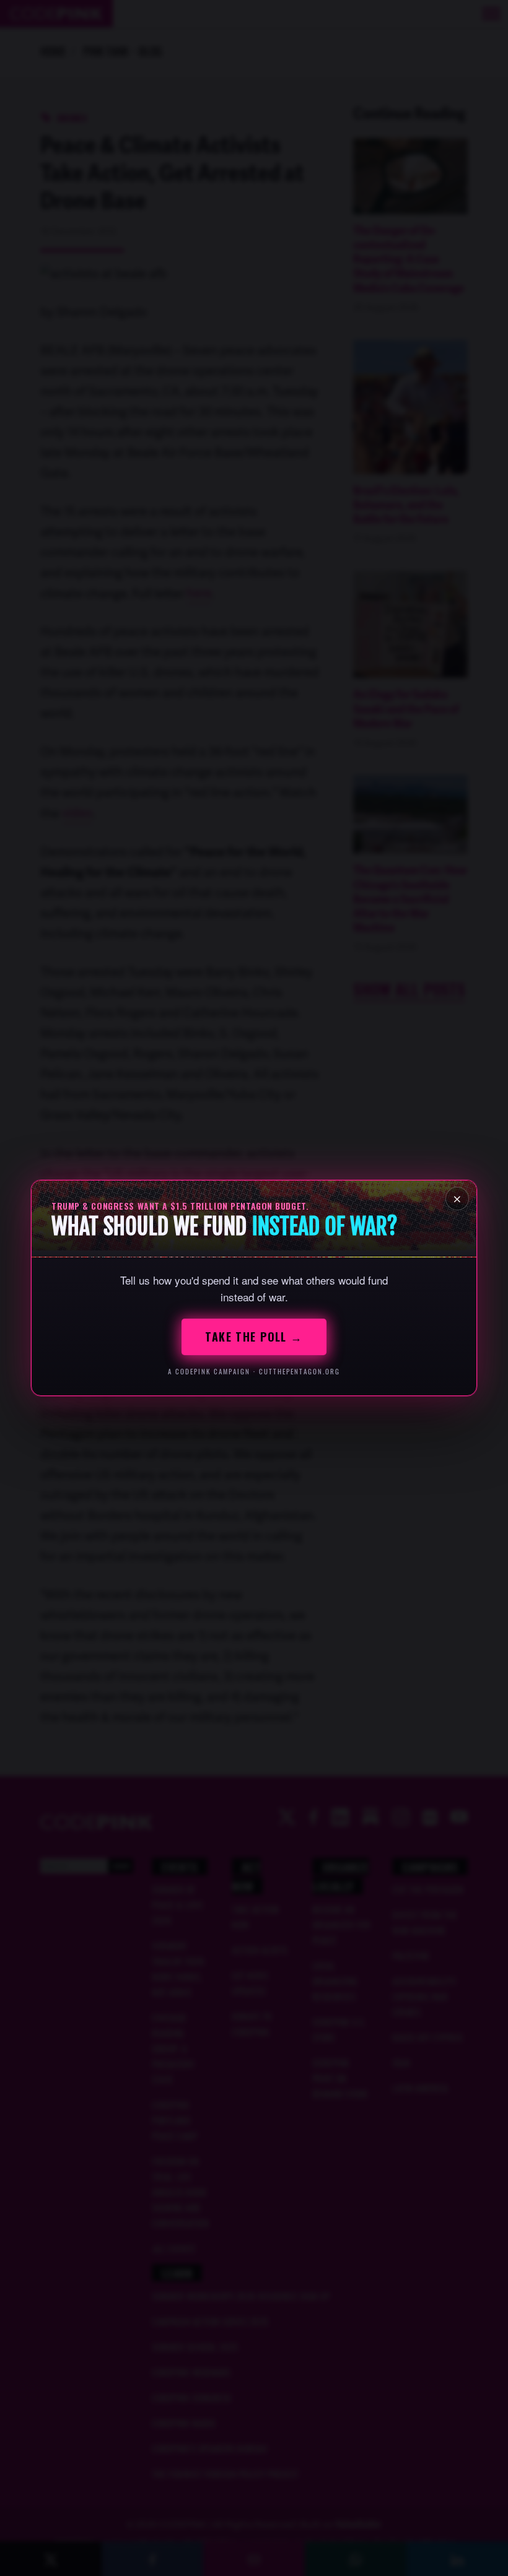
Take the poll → (254, 1337)
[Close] (457, 1199)
